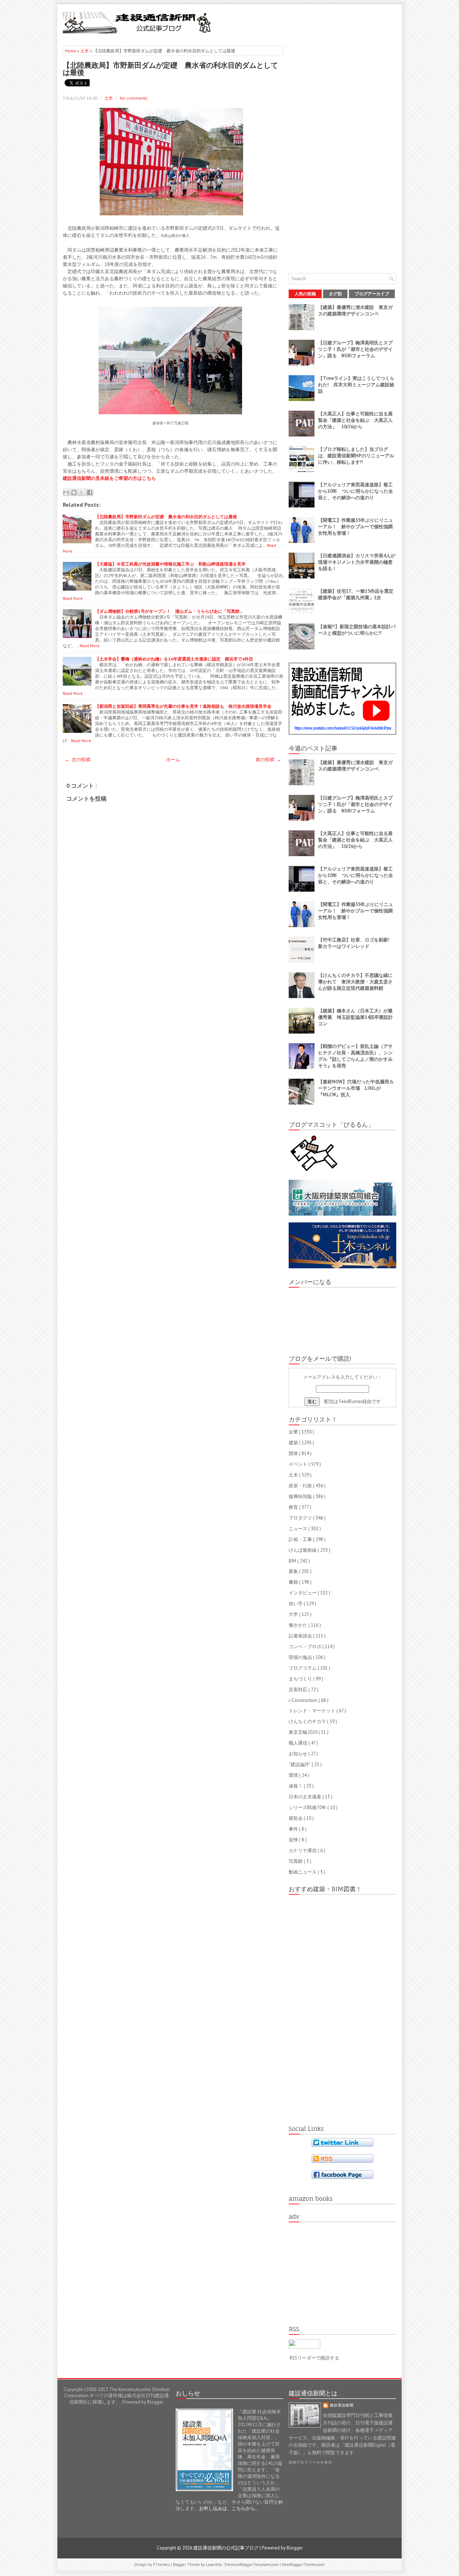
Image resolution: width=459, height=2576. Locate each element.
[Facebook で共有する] (90, 492)
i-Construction (304, 1700)
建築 (294, 1443)
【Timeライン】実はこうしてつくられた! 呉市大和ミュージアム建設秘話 (356, 385)
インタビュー (303, 1593)
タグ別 (335, 294)
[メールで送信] (66, 492)
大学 (294, 1614)
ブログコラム (303, 1668)
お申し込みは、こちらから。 (229, 2508)
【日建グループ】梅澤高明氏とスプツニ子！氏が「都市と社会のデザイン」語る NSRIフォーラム (355, 349)
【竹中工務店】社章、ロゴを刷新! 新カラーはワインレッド (356, 943)
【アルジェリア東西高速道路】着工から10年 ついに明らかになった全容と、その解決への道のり (356, 491)
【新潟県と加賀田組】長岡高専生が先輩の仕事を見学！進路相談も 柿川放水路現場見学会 (183, 706)
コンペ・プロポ (306, 1647)
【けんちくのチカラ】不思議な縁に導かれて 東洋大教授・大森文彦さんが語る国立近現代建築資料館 (355, 982)
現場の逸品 (301, 1657)
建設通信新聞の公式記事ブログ (226, 2548)
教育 (294, 1507)
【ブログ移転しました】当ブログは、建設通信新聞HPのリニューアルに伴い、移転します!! (356, 456)
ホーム (173, 760)
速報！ (296, 1786)
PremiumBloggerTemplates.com (252, 2565)
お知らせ (299, 1754)
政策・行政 (301, 1486)
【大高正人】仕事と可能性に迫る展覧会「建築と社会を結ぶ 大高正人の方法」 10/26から (355, 420)
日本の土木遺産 (306, 1797)
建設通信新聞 (342, 2405)
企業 (294, 1432)
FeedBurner (351, 1401)
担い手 (296, 1604)
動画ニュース (303, 1872)
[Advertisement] (312, 22)
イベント (299, 1464)
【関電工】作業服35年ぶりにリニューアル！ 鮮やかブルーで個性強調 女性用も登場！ (358, 527)
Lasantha (214, 2565)
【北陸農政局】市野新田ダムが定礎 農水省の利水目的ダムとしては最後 (170, 68)
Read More (73, 598)
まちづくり (301, 1679)
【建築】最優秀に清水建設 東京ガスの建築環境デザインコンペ (355, 311)
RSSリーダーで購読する (314, 2358)
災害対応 (299, 1690)
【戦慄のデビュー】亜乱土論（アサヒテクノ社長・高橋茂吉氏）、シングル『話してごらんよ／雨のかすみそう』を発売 (355, 1056)
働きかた (299, 1625)
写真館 (296, 1861)
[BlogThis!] (74, 492)
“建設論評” (300, 1764)
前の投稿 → (268, 760)
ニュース (299, 1529)
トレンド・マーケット (313, 1711)
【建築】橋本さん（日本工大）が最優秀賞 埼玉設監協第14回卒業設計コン (356, 1017)
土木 (85, 51)
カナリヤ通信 (303, 1850)
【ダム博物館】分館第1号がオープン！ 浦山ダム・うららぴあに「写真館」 (169, 611)
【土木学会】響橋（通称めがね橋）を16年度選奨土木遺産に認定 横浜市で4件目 (174, 659)
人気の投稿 (305, 294)
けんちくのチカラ (308, 1721)
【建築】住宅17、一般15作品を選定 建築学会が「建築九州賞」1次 (358, 594)
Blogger (155, 2402)
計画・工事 (301, 1539)
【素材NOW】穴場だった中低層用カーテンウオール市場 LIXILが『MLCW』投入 (356, 1088)
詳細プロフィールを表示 (310, 2462)
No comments (134, 98)
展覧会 (296, 1818)
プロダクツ (301, 1518)
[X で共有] (82, 492)
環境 (294, 1775)
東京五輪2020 (304, 1732)
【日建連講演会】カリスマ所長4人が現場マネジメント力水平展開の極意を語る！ (357, 562)
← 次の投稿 (78, 760)
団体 (294, 1453)
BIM (293, 1561)
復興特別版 (301, 1496)
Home (71, 51)
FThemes (162, 2565)
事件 (294, 1829)
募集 (294, 1571)
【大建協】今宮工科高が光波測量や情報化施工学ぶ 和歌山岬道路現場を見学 (170, 564)
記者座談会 (301, 1636)
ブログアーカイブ (372, 294)
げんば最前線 (303, 1550)
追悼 (294, 1840)
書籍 (294, 1582)
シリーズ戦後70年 (308, 1807)
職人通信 (299, 1743)
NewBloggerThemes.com (303, 2565)
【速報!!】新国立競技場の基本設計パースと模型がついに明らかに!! (357, 630)
